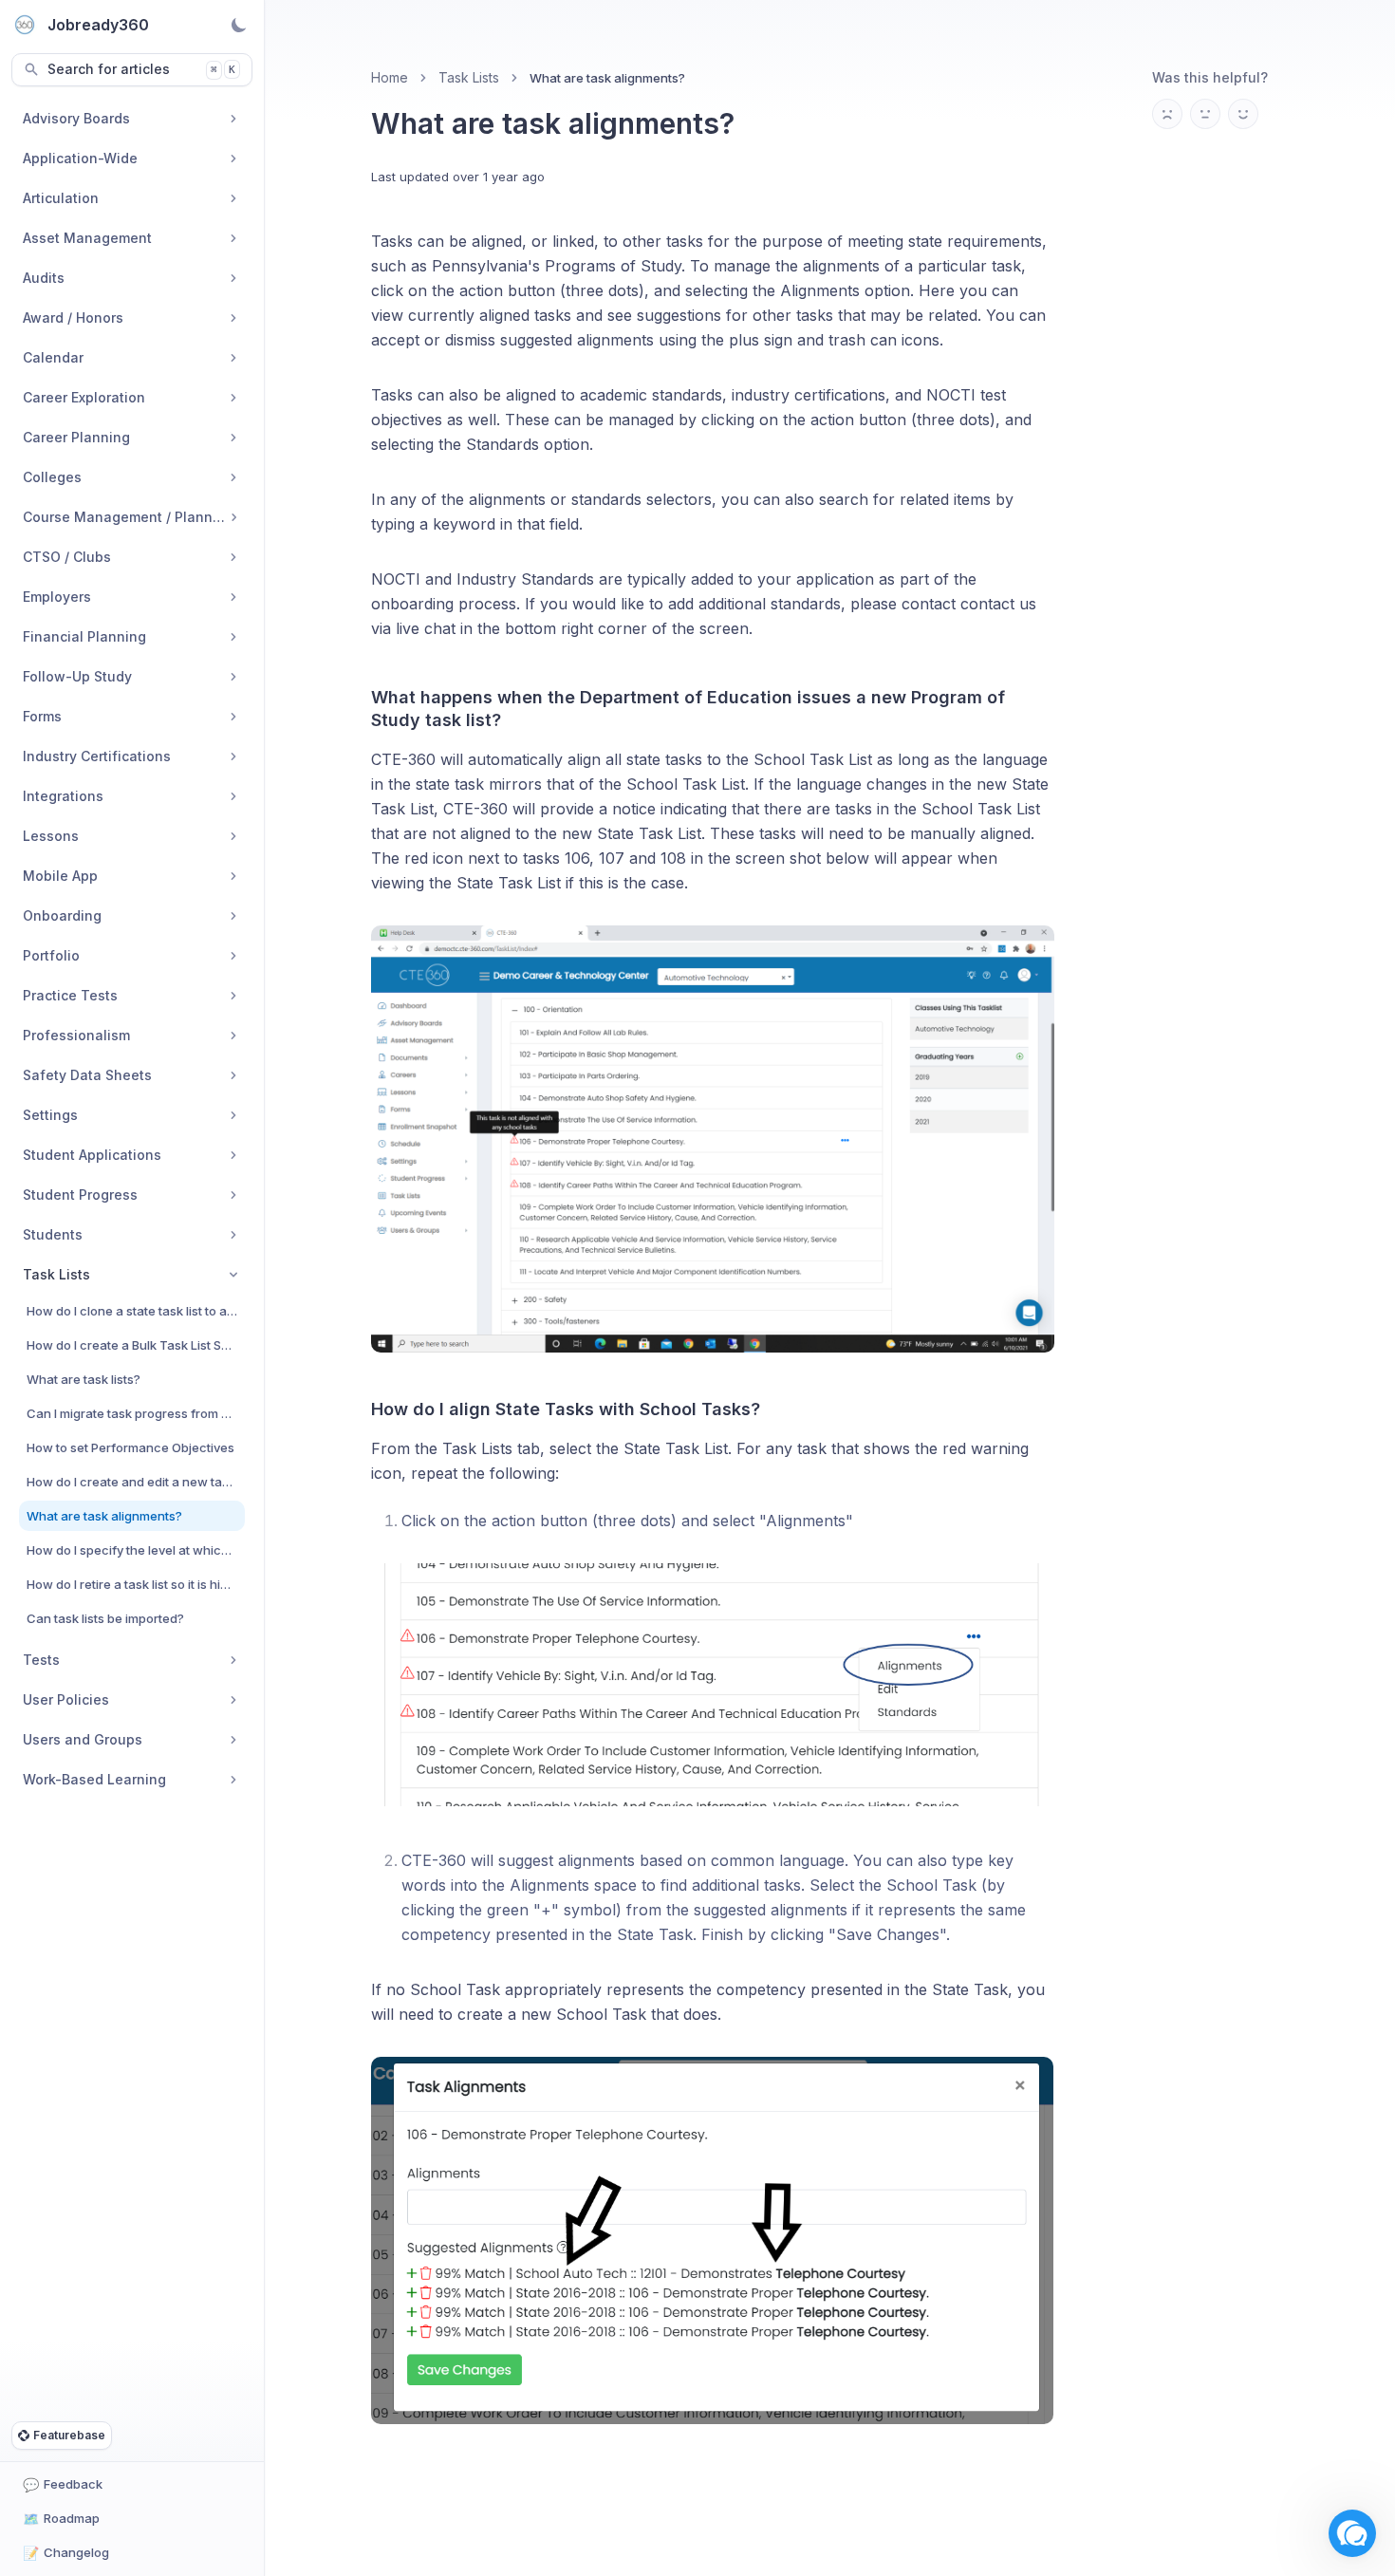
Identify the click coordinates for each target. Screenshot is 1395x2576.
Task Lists (469, 77)
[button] (1352, 2533)
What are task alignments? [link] (607, 78)
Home (390, 77)
